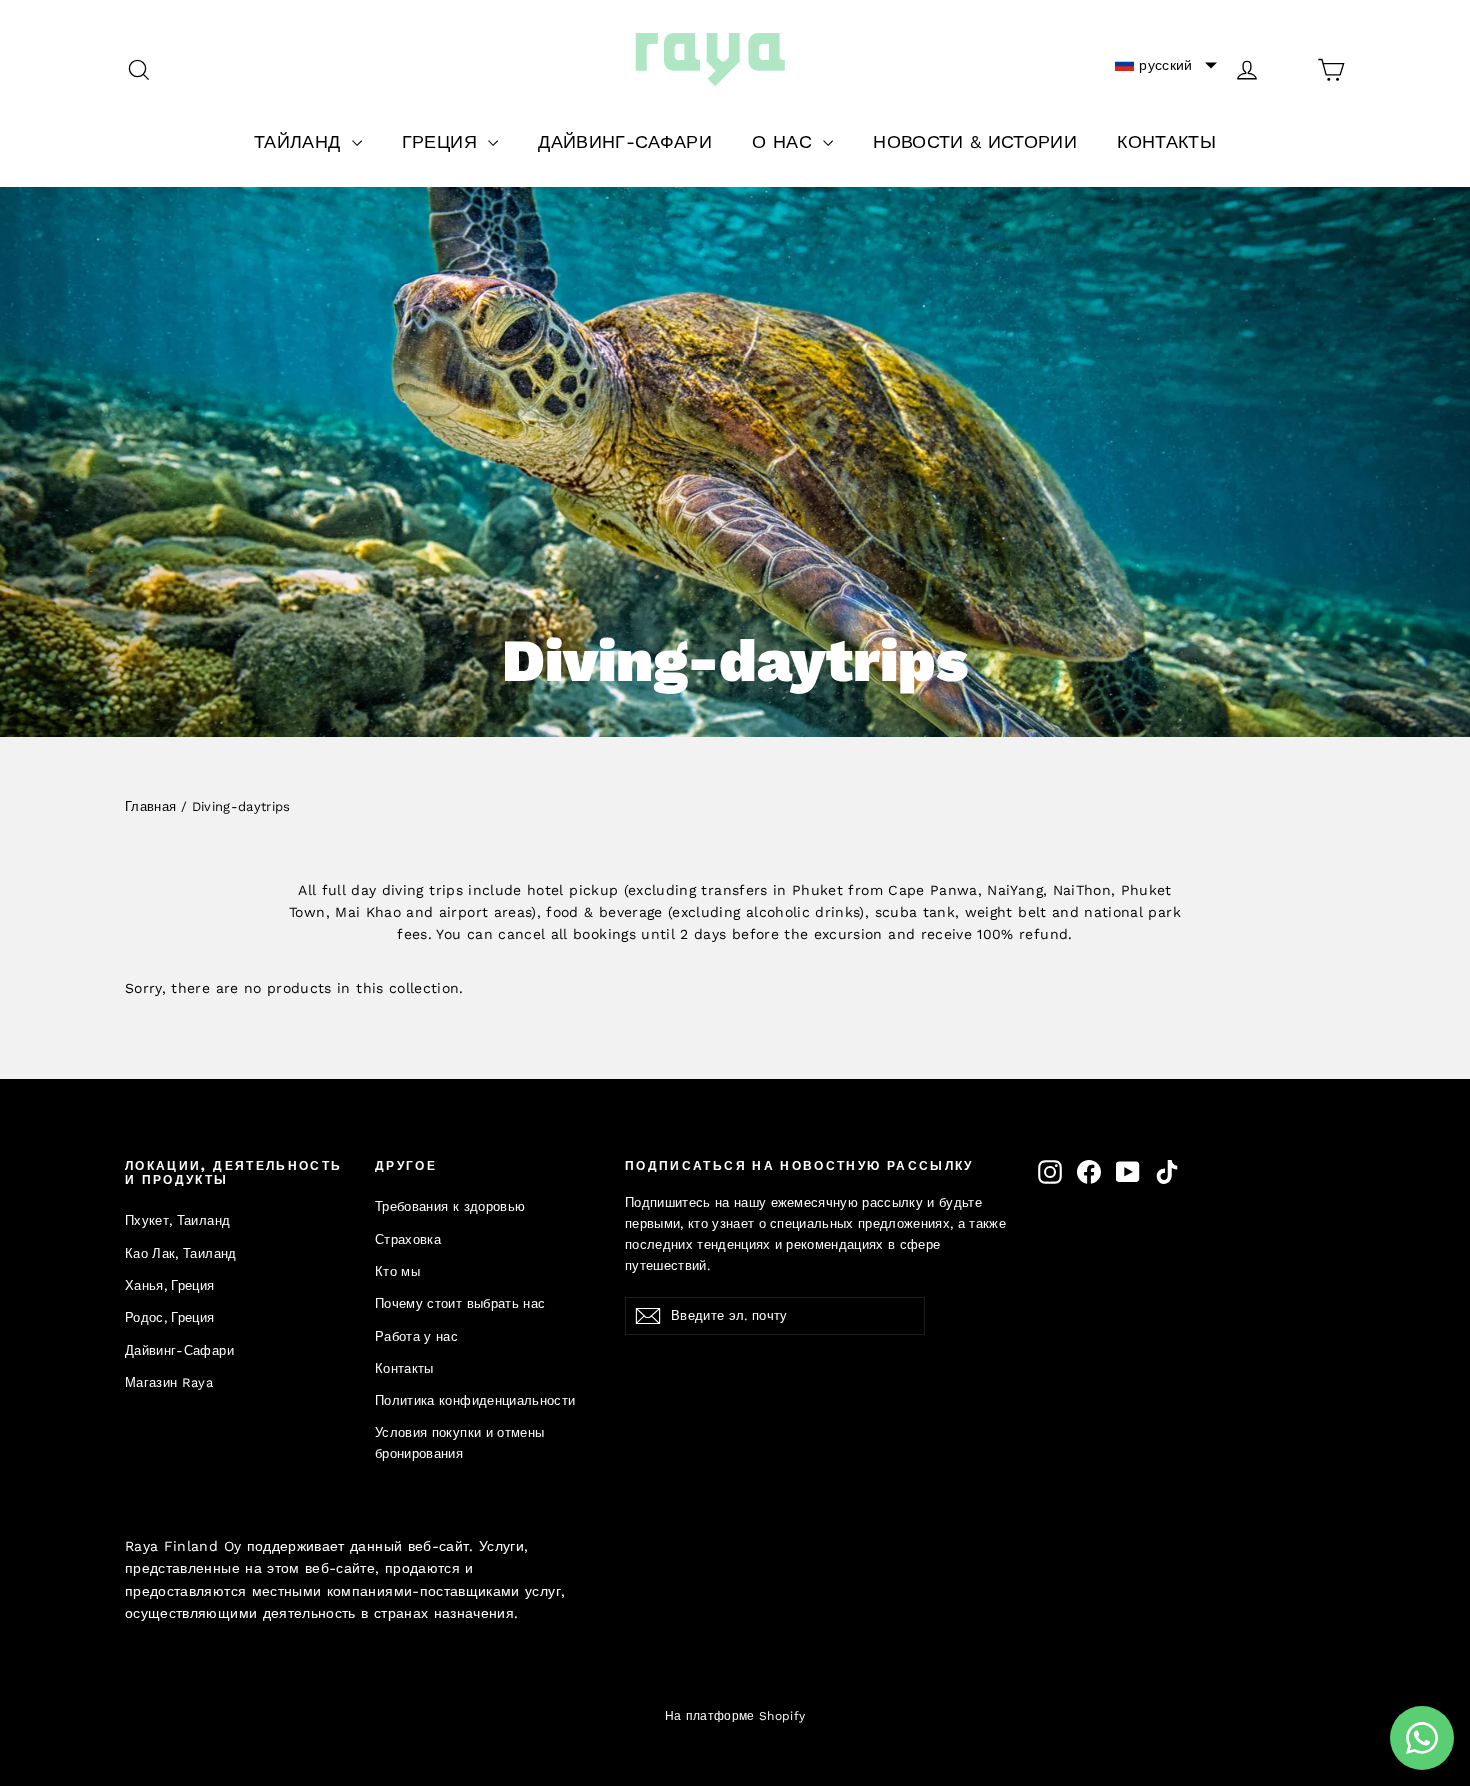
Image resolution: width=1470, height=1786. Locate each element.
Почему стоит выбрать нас (460, 1303)
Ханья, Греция (170, 1285)
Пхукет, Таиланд (177, 1220)
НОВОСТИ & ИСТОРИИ (975, 141)
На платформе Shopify (735, 1716)
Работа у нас (416, 1336)
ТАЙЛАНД (300, 141)
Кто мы (397, 1271)
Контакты (404, 1368)
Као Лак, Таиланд (181, 1253)
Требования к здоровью (450, 1206)
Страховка (408, 1239)
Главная (150, 806)
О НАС (785, 141)
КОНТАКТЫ (1166, 141)
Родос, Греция (170, 1317)
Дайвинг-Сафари (179, 1350)
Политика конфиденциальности (475, 1400)
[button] (1166, 65)
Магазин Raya (169, 1382)
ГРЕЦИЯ (442, 141)
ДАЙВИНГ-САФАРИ (625, 141)
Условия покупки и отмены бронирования (459, 1443)
